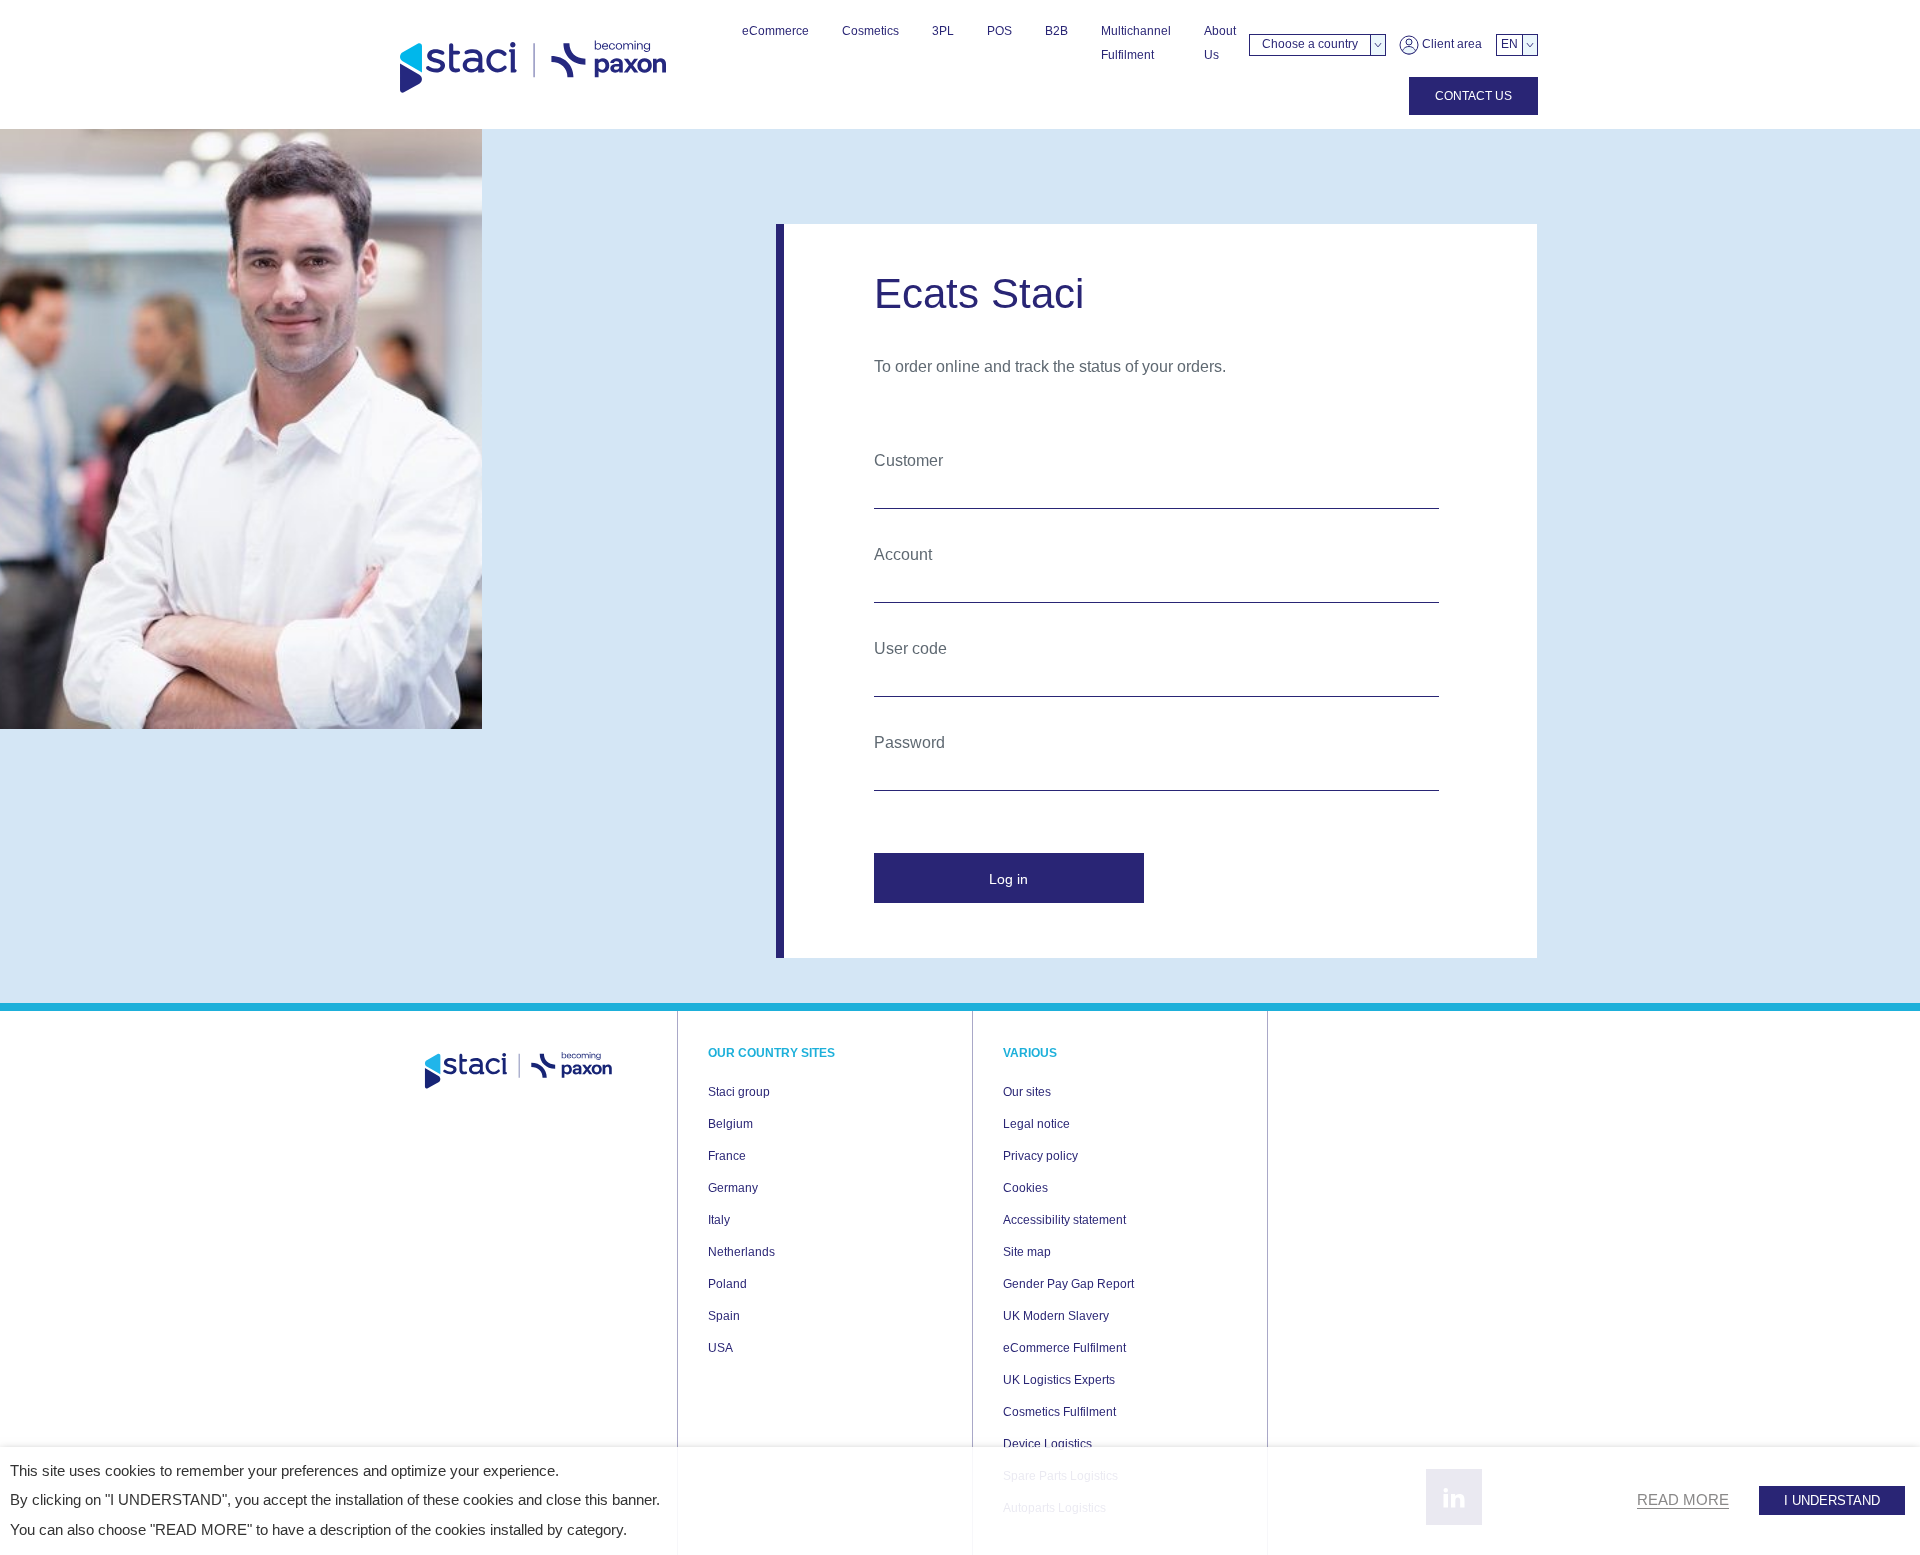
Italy (719, 1220)
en (1509, 44)
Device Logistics (1047, 1444)
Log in (1008, 879)
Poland (727, 1284)
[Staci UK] (533, 67)
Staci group (739, 1092)
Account (903, 554)
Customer (908, 460)
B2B (1056, 31)
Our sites (1027, 1092)
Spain (724, 1316)
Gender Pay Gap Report (1068, 1284)
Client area (1450, 44)
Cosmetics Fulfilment (1059, 1412)
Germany (733, 1188)
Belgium (730, 1124)
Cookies (1025, 1188)
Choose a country (1310, 44)
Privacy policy (1040, 1156)
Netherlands (741, 1252)
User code (910, 648)
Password (909, 742)
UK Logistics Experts (1059, 1380)
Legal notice (1036, 1124)
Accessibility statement (1064, 1220)
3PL (943, 31)
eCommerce (775, 31)
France (727, 1156)
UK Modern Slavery (1056, 1316)
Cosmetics (870, 31)
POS (999, 31)
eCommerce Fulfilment (1064, 1348)
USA (720, 1348)
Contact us (1473, 96)
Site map (1027, 1252)
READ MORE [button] (1683, 1500)
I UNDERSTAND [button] (1832, 1500)
